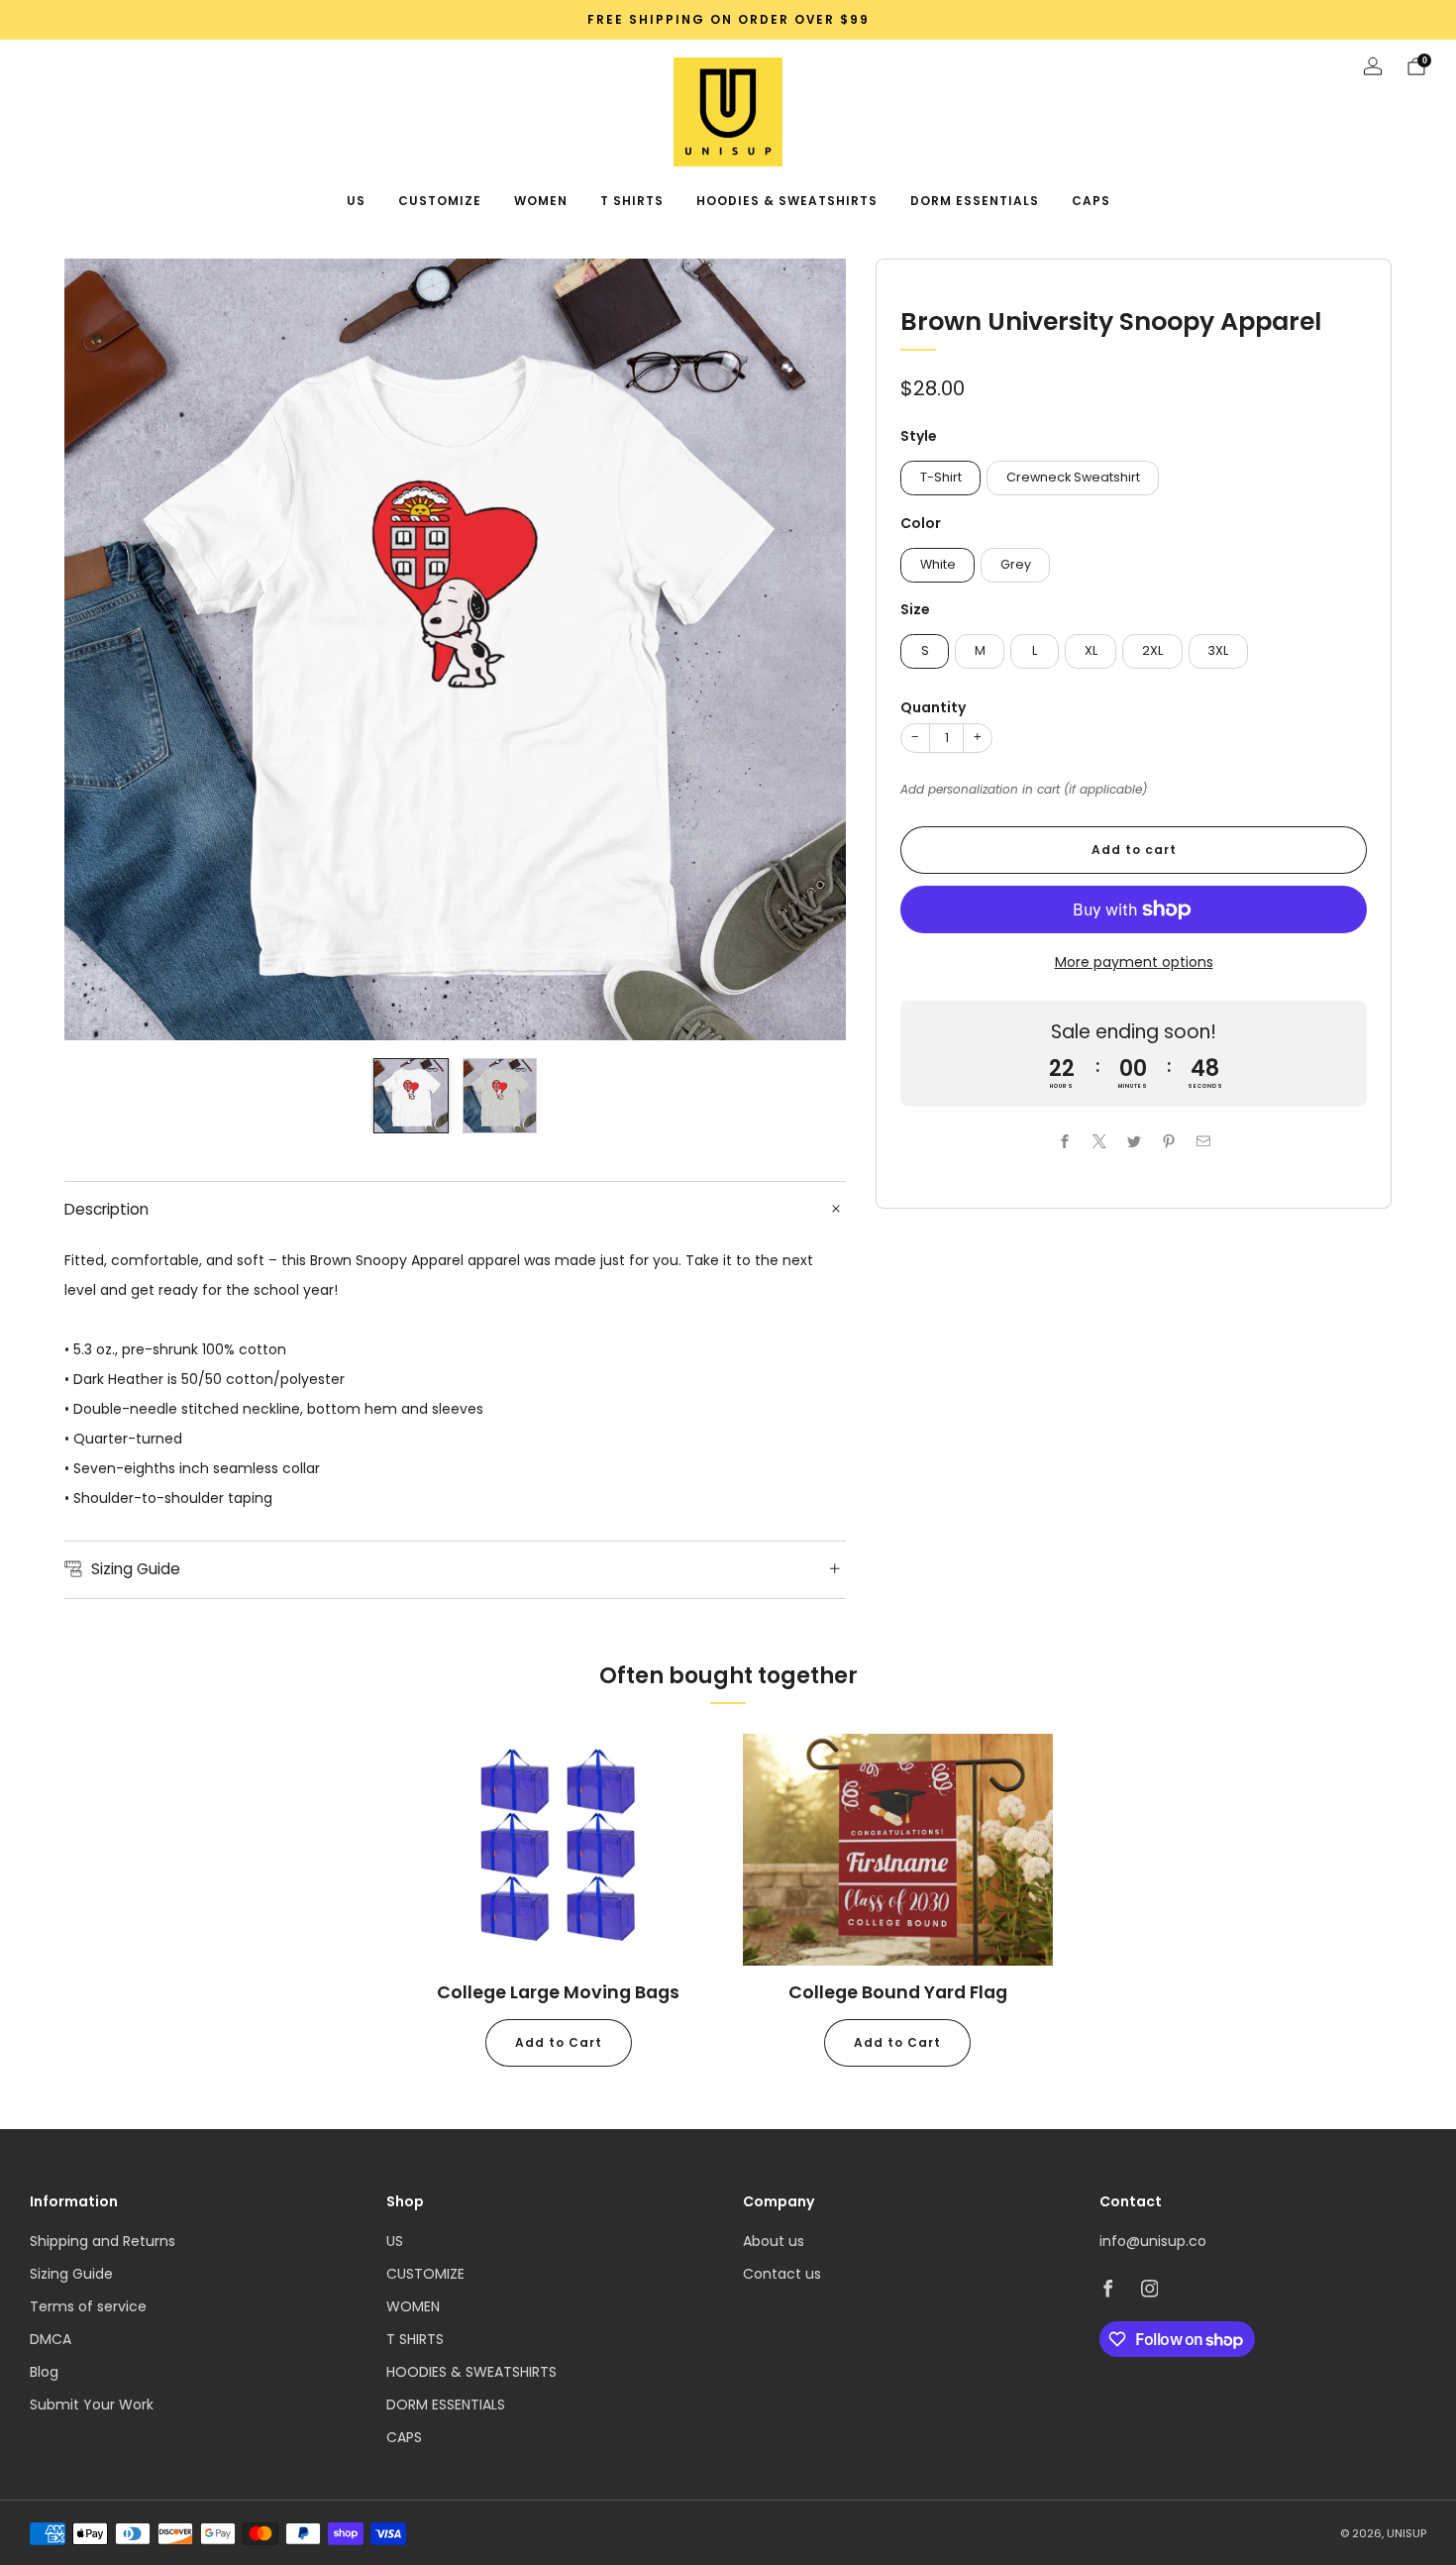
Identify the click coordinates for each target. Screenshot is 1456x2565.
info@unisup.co (1153, 2241)
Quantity (933, 707)
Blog (44, 2372)
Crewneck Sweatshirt (1073, 477)
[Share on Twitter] (1134, 1141)
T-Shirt (941, 477)
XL (1091, 650)
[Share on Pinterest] (1168, 1141)
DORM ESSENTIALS (975, 201)
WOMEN (541, 201)
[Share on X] (1099, 1141)
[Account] (1373, 66)
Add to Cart (559, 2042)
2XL (1152, 650)
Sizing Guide (71, 2274)
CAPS (1091, 201)
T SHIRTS (632, 201)
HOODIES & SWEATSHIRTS (787, 201)
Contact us (782, 2274)
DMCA (51, 2339)
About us (774, 2241)
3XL (1218, 650)
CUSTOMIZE (440, 201)
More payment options (1134, 962)
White (938, 564)
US (356, 201)
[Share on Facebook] (1064, 1141)
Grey (1016, 564)
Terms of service (88, 2306)
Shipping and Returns (103, 2241)
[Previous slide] (103, 650)
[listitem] (728, 20)
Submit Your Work (92, 2405)
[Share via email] (1203, 1141)
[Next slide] (807, 650)
